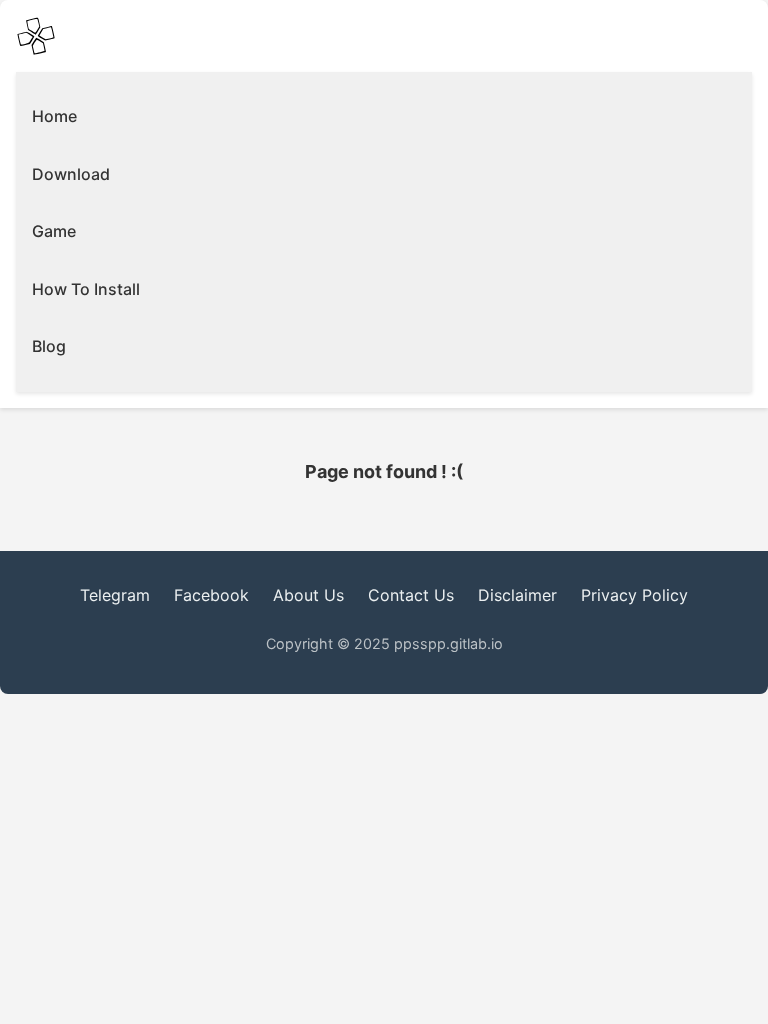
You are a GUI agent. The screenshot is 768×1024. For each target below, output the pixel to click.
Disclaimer (517, 595)
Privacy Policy (634, 595)
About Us (308, 595)
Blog (49, 346)
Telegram (115, 595)
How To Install (86, 289)
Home (54, 116)
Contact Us (411, 595)
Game (54, 231)
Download (71, 174)
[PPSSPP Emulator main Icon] (36, 36)
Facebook (211, 595)
